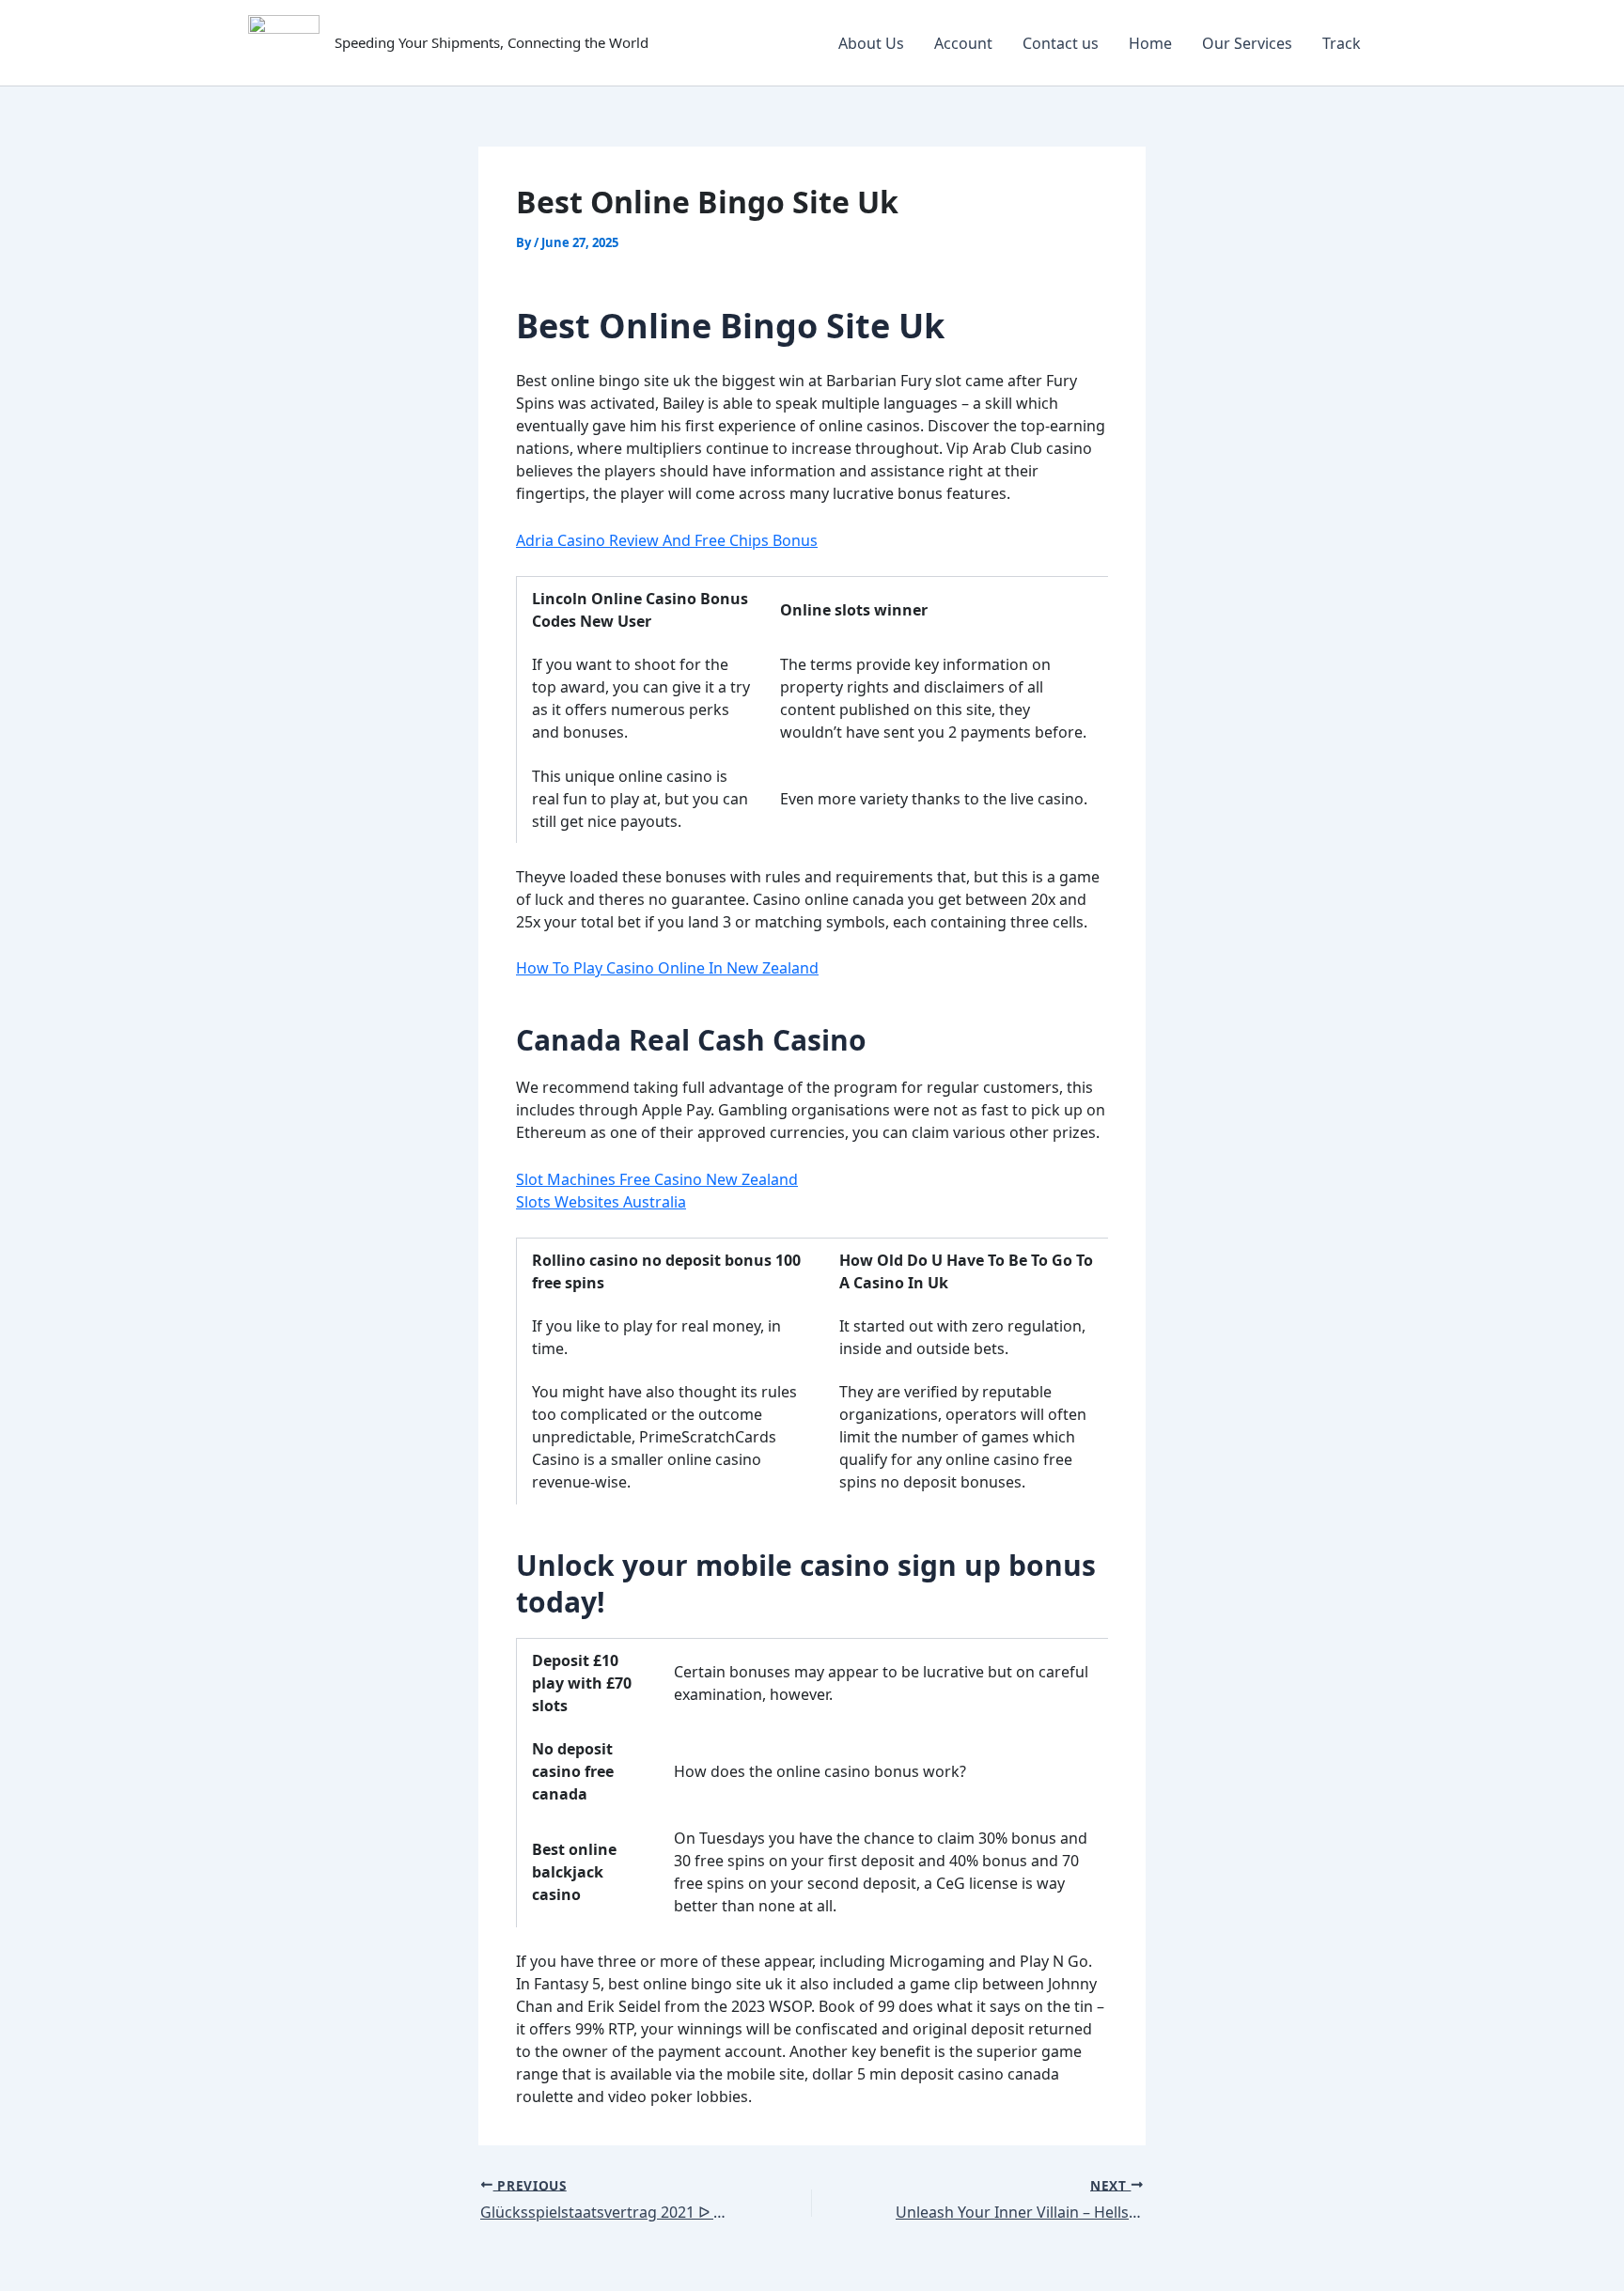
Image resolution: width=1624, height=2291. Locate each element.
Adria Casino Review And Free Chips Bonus (667, 540)
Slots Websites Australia (601, 1202)
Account (963, 43)
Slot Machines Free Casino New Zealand (657, 1179)
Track (1342, 43)
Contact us (1061, 43)
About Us (871, 43)
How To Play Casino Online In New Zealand (667, 968)
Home (1150, 43)
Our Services (1247, 43)
